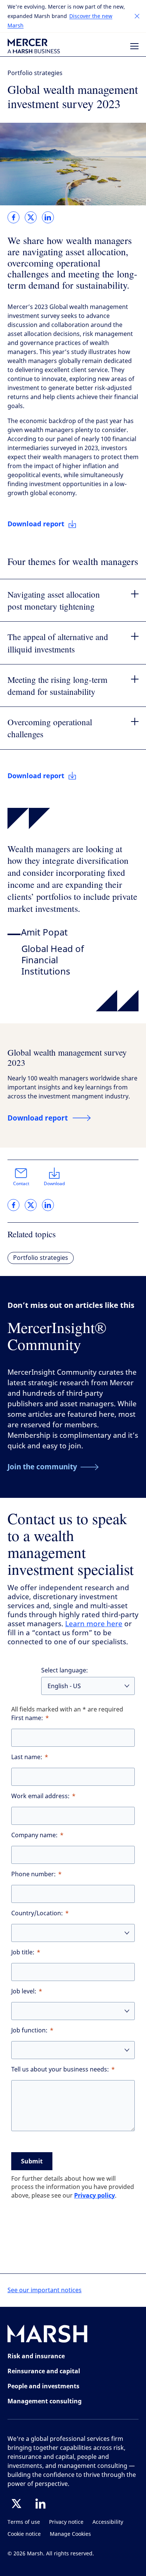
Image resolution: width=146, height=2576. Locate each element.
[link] (13, 217)
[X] (16, 2504)
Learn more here (94, 1624)
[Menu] (134, 46)
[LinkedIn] (40, 2504)
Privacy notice (66, 2522)
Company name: (34, 1835)
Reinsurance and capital (44, 2371)
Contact (21, 1184)
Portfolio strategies (35, 73)
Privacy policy (95, 2195)
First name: (27, 1718)
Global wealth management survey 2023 (67, 1057)
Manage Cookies (70, 2534)
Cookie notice (24, 2534)
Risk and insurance (36, 2356)
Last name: (27, 1757)
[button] (137, 16)
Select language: (65, 1670)
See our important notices (45, 2290)
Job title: (23, 1952)
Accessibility (108, 2522)
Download (54, 1184)
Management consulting (45, 2401)
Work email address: (40, 1796)
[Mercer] (34, 46)
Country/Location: (37, 1913)
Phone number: (34, 1874)
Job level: (24, 1991)
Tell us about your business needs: (60, 2069)
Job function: (29, 2030)
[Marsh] (48, 2335)
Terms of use (24, 2522)
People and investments (43, 2386)
